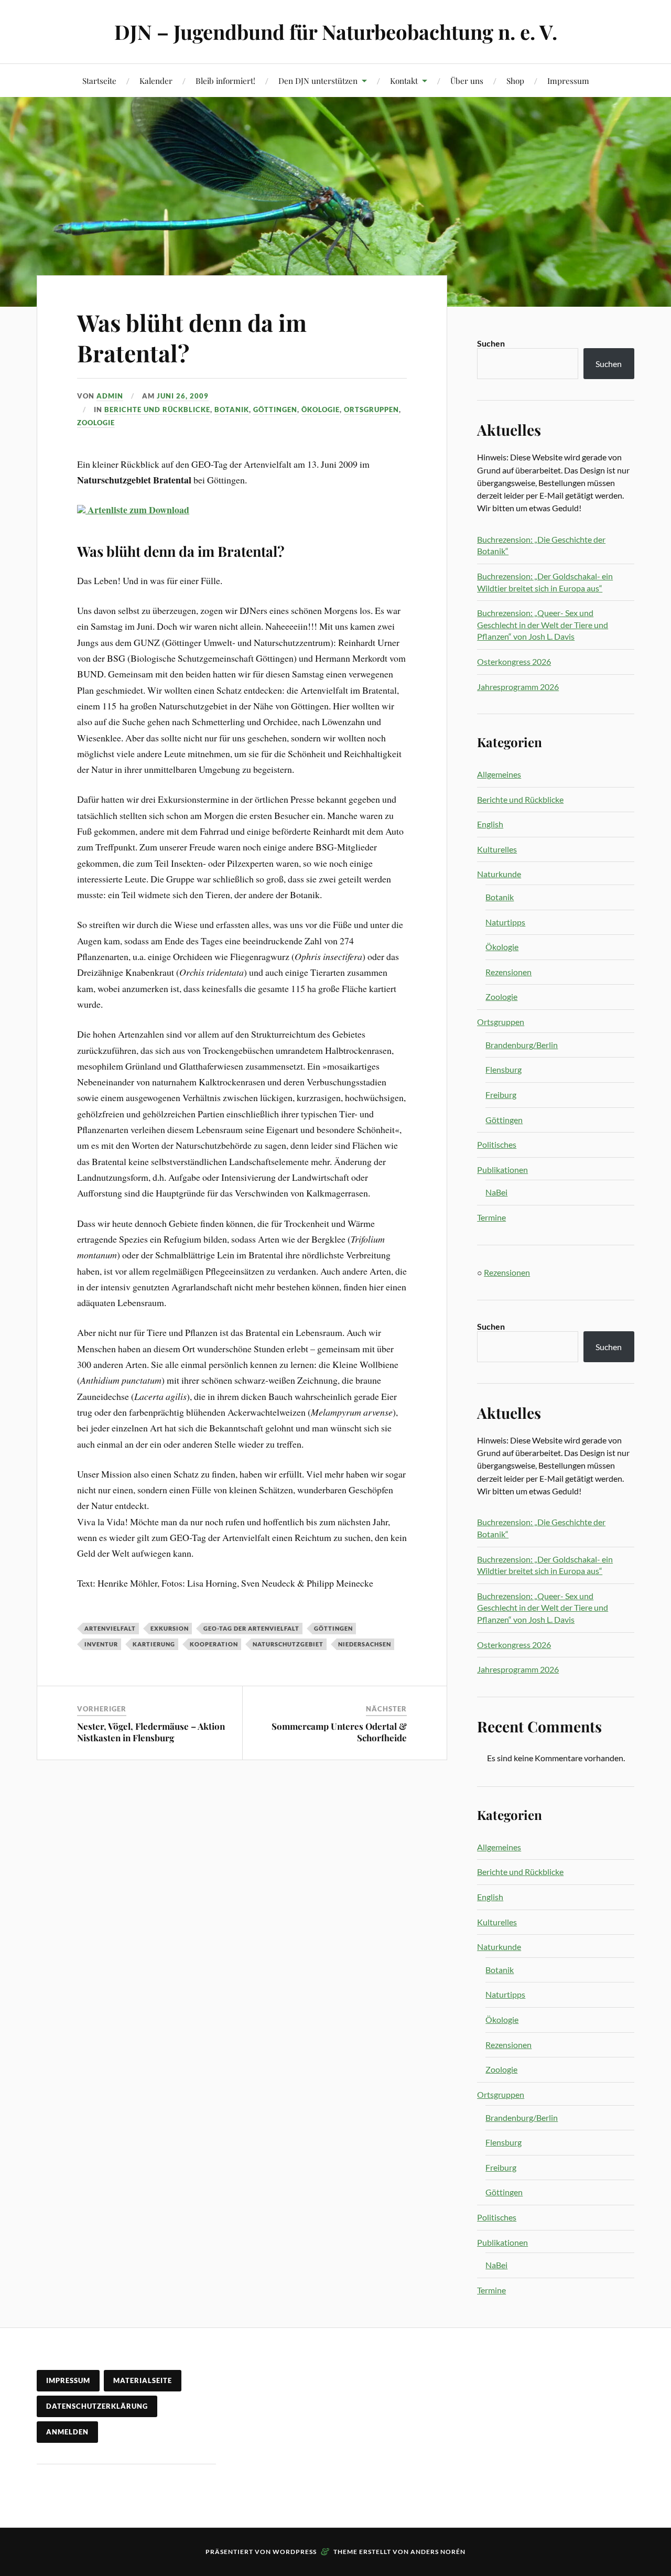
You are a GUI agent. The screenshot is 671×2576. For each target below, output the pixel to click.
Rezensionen (508, 972)
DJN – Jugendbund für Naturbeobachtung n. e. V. (336, 32)
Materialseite (143, 2380)
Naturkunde (499, 874)
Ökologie (321, 409)
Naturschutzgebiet (288, 1644)
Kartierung (154, 1644)
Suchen (491, 343)
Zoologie (96, 423)
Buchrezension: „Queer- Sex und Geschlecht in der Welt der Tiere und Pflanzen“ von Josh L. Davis (543, 624)
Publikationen (502, 1170)
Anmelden (67, 2432)
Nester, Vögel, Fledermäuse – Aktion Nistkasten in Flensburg (151, 1732)
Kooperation (214, 1644)
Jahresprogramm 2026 (518, 687)
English (490, 824)
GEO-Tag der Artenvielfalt (251, 1628)
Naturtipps (505, 922)
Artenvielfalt (110, 1628)
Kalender (156, 80)
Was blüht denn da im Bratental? (192, 337)
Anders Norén (438, 2552)
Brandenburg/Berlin (522, 1045)
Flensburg (504, 1069)
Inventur (101, 1644)
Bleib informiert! (225, 80)
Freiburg (501, 1095)
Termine (491, 1217)
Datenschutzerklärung (97, 2406)
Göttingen (275, 409)
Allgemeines (499, 774)
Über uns (467, 80)
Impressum (568, 80)
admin (110, 396)
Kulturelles (497, 849)
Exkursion (170, 1628)
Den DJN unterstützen (318, 80)
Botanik (232, 409)
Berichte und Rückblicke (157, 409)
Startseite (99, 80)
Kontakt (404, 80)
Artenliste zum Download (137, 510)
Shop (515, 80)
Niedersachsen (365, 1644)
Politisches (497, 1144)
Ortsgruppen (371, 409)
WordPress (295, 2552)
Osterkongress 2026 (514, 661)
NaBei (496, 1192)
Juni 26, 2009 (183, 396)
